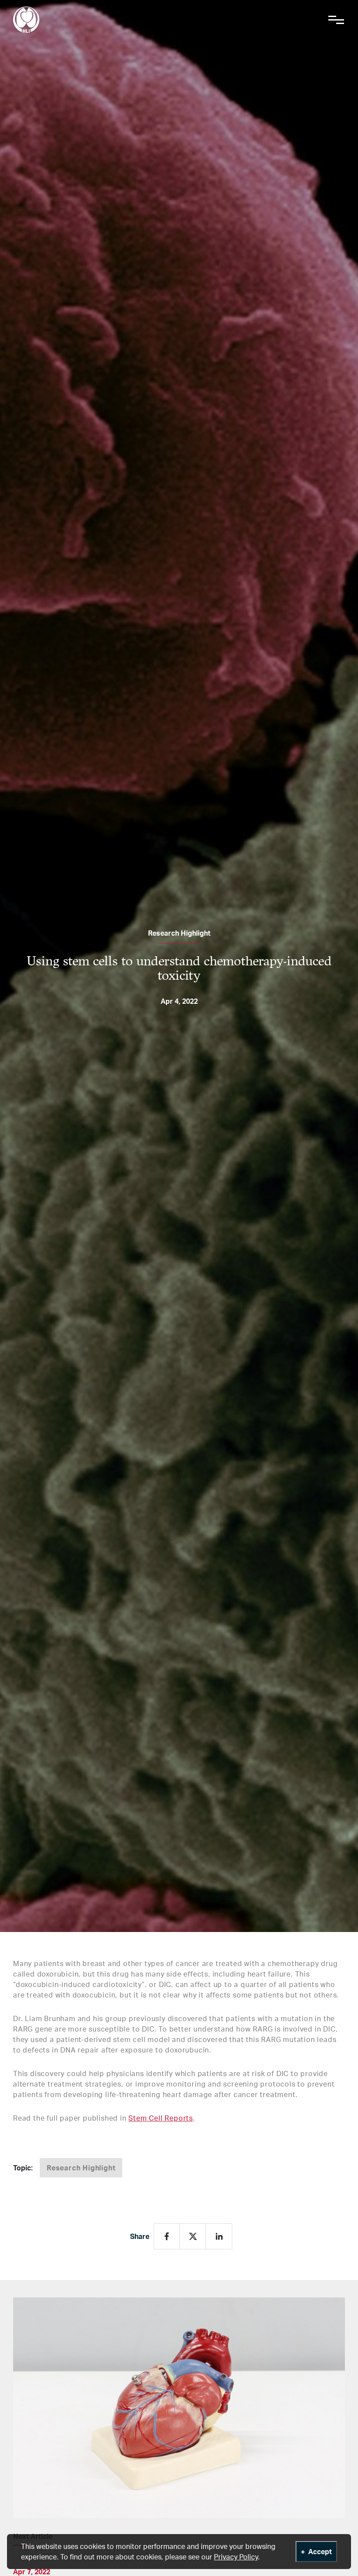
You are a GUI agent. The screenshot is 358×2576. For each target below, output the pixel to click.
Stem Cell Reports (161, 2118)
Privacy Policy (236, 2557)
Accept (320, 2552)
